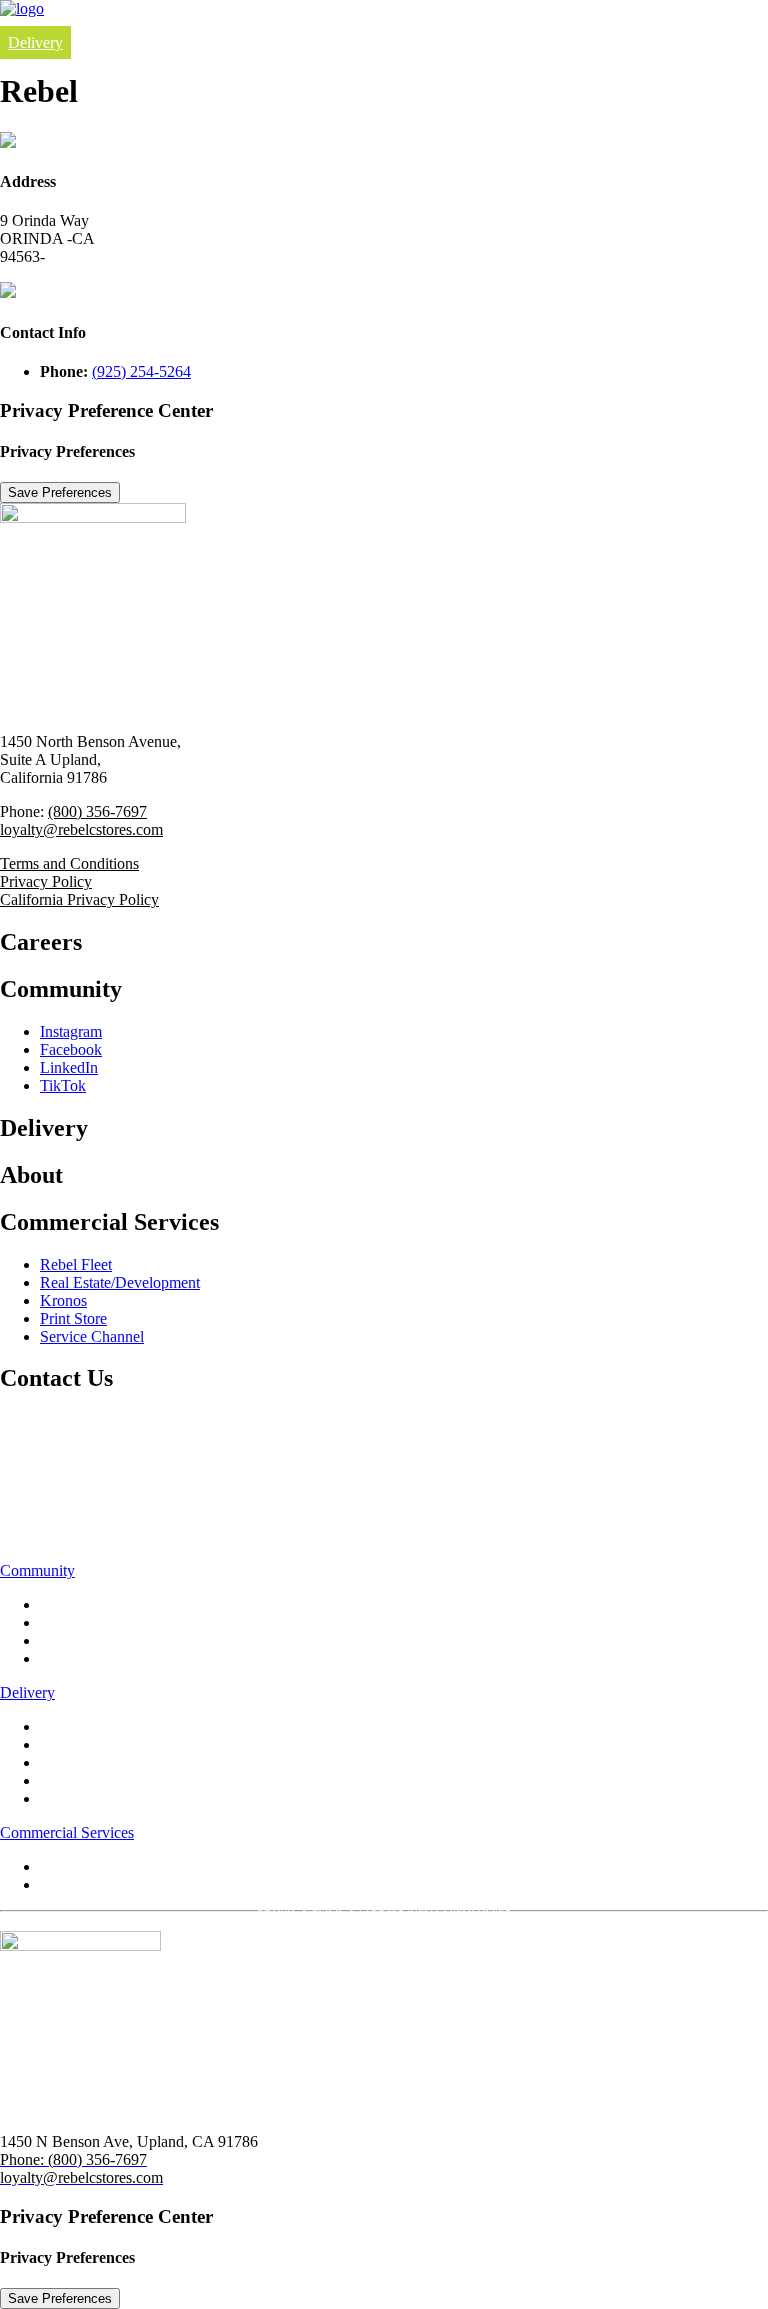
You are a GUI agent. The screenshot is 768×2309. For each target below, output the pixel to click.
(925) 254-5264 (141, 371)
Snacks (62, 1798)
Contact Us (45, 1530)
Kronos (63, 1300)
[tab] (384, 1571)
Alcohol (65, 1780)
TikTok (63, 1085)
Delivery (35, 42)
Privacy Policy (46, 881)
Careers (33, 1422)
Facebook (71, 1049)
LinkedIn (69, 1067)
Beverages (73, 1744)
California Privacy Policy (79, 899)
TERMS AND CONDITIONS (437, 1911)
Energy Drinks (86, 1762)
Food (56, 1726)
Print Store (73, 1318)
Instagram (71, 1031)
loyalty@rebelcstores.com (81, 829)
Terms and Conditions (69, 863)
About (24, 1476)
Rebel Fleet (76, 1264)
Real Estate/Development (120, 1282)
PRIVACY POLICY (306, 1911)
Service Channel (92, 1336)
